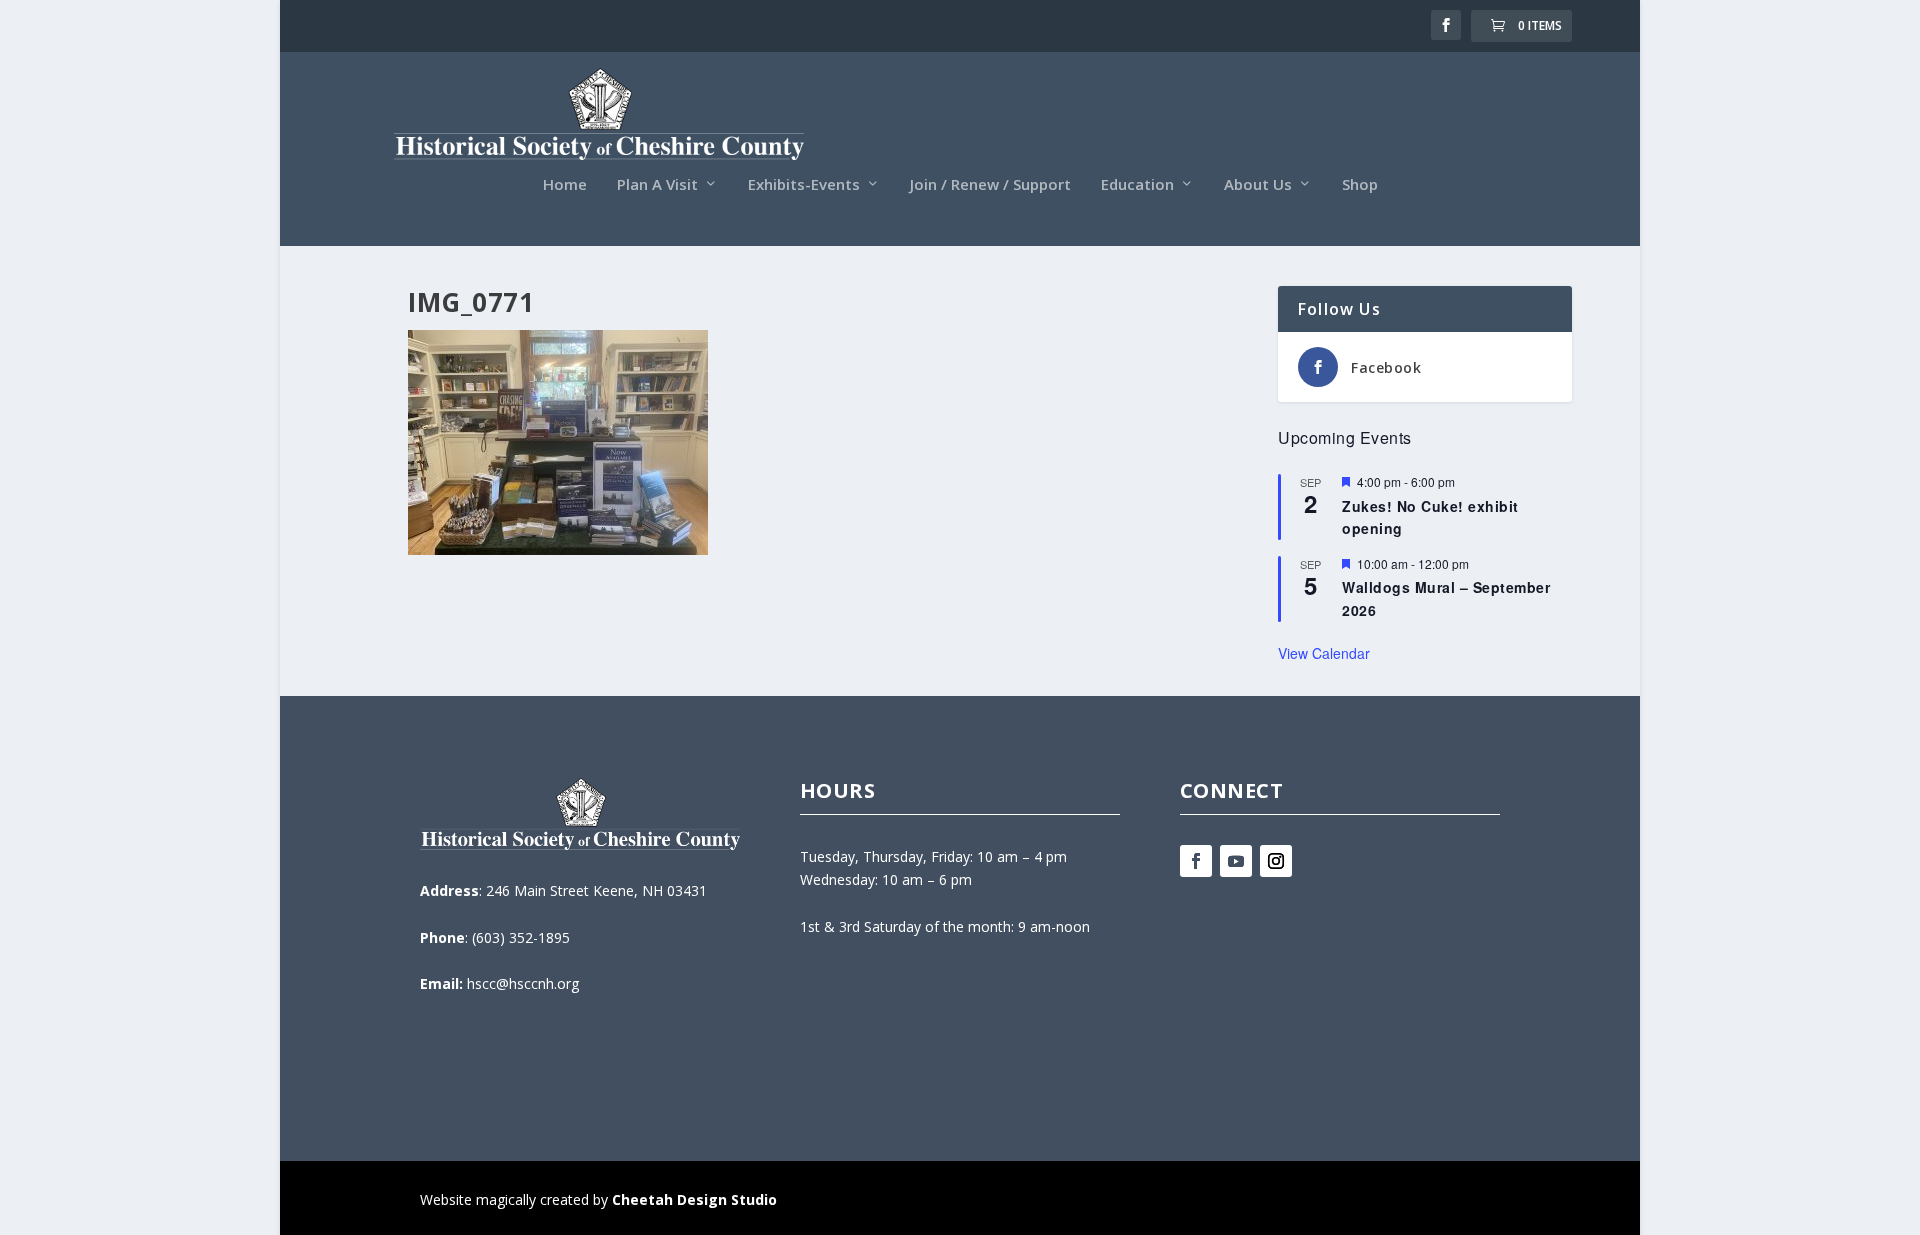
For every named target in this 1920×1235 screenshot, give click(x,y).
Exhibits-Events (804, 185)
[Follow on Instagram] (1276, 861)
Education (1137, 185)
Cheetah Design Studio (694, 1199)
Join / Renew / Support (990, 185)
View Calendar (1324, 653)
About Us (1258, 185)
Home (565, 185)
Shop (1360, 185)
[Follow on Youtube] (1236, 861)
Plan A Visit (657, 185)
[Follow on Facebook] (1196, 861)
